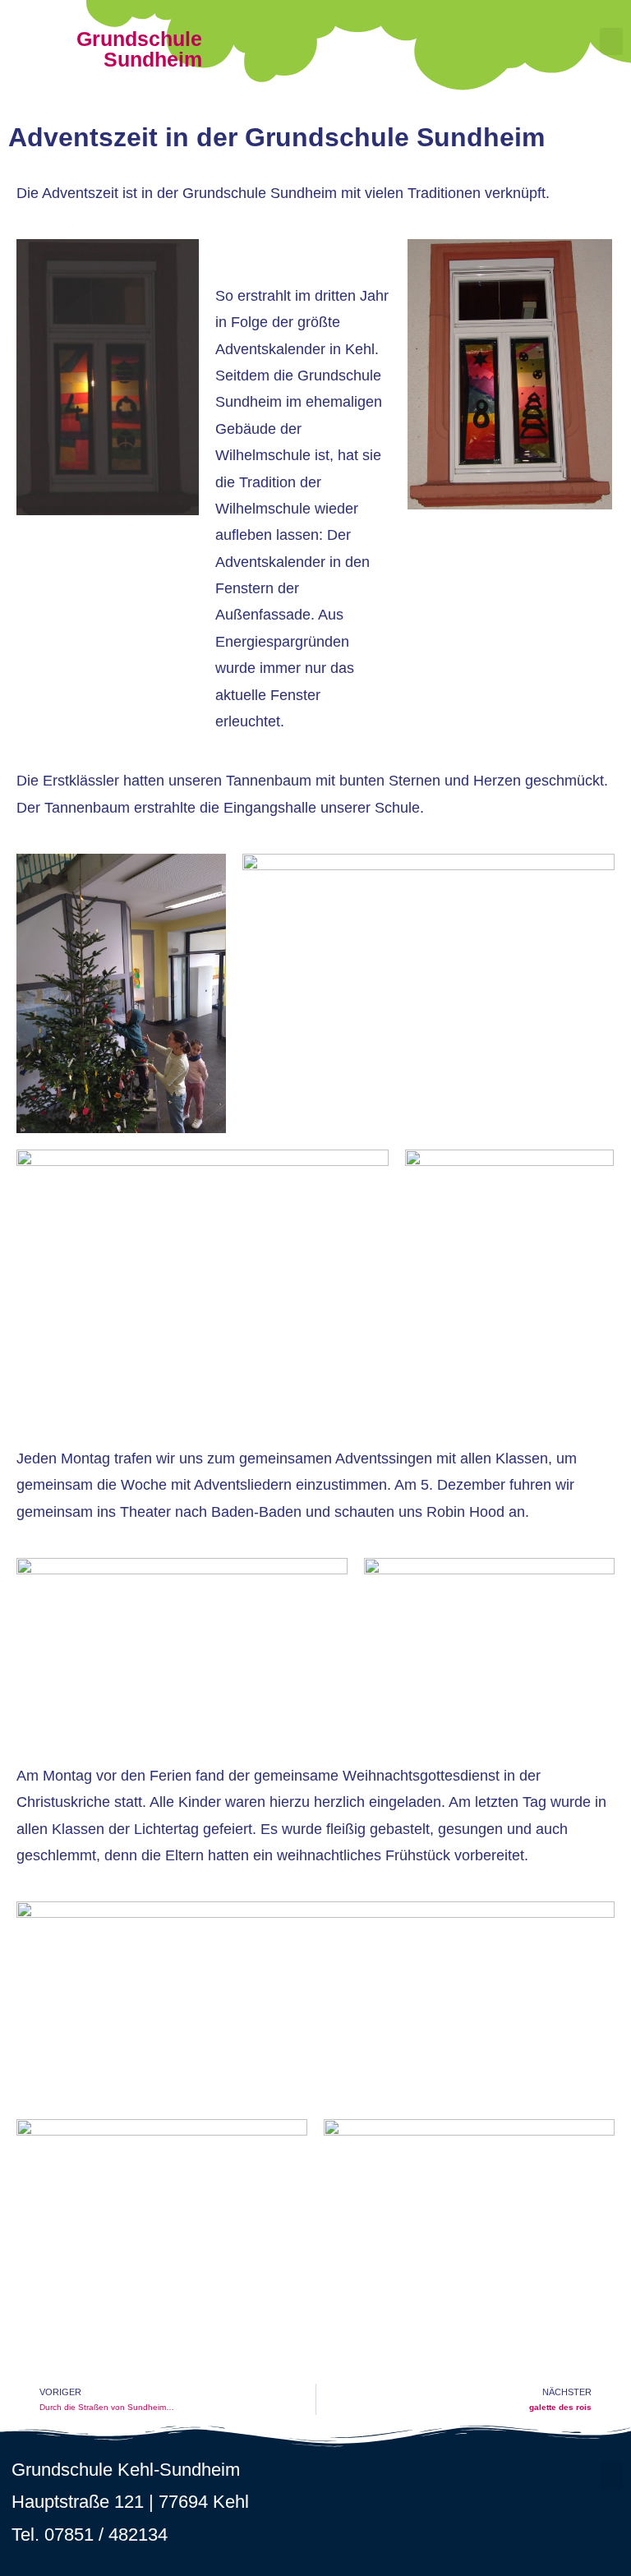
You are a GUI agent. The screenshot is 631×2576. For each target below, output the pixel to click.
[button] (611, 41)
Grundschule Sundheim (139, 49)
